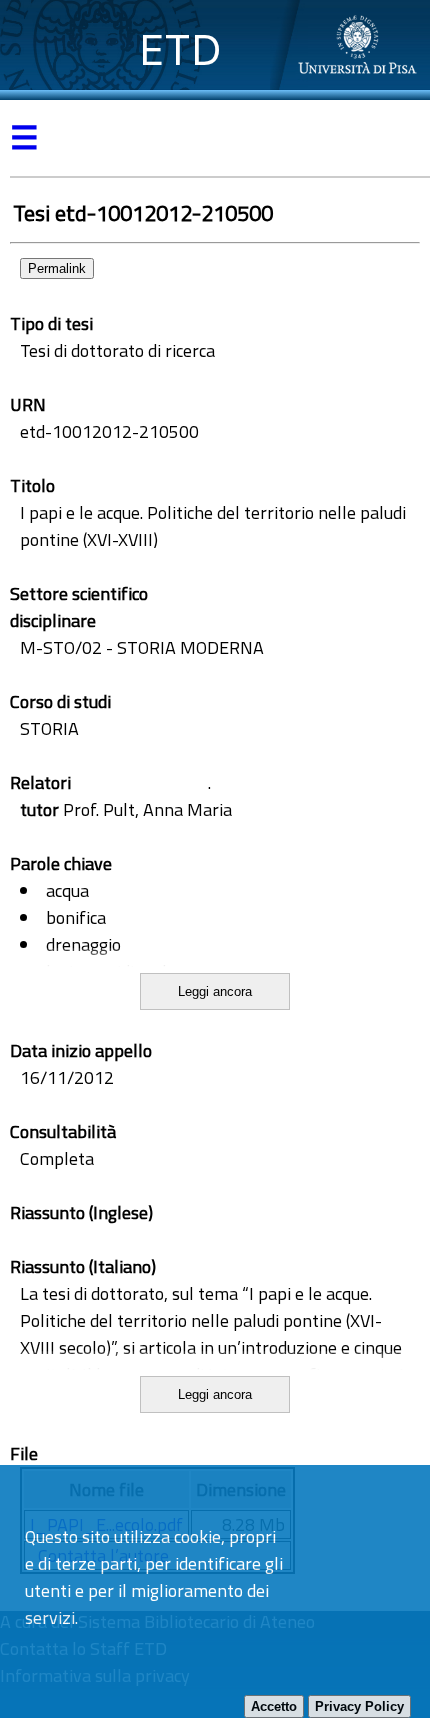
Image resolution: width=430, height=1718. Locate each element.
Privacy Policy (359, 1706)
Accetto (274, 1706)
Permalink (57, 268)
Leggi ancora (215, 991)
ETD (180, 49)
